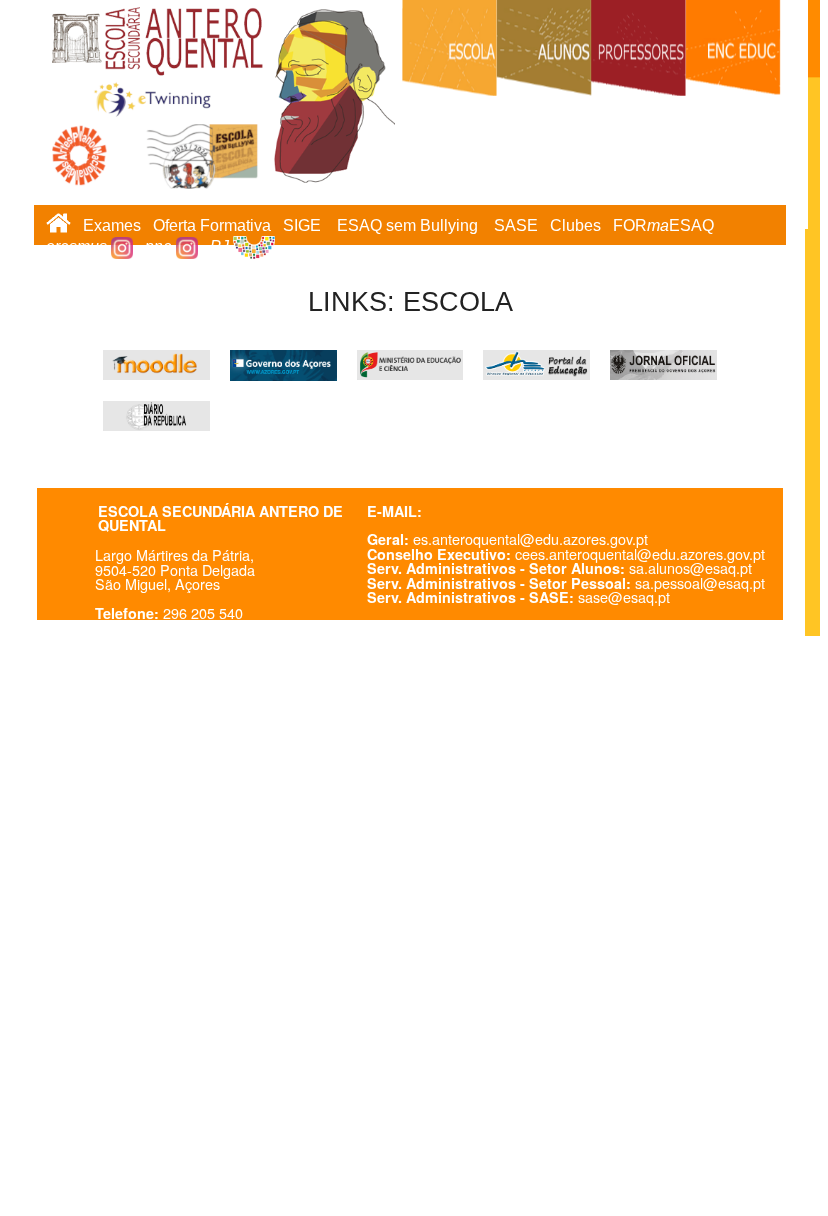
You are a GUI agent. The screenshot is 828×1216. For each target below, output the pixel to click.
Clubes (575, 225)
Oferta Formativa (212, 225)
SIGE (302, 225)
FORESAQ (663, 225)
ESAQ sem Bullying (407, 225)
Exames (112, 225)
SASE (516, 225)
